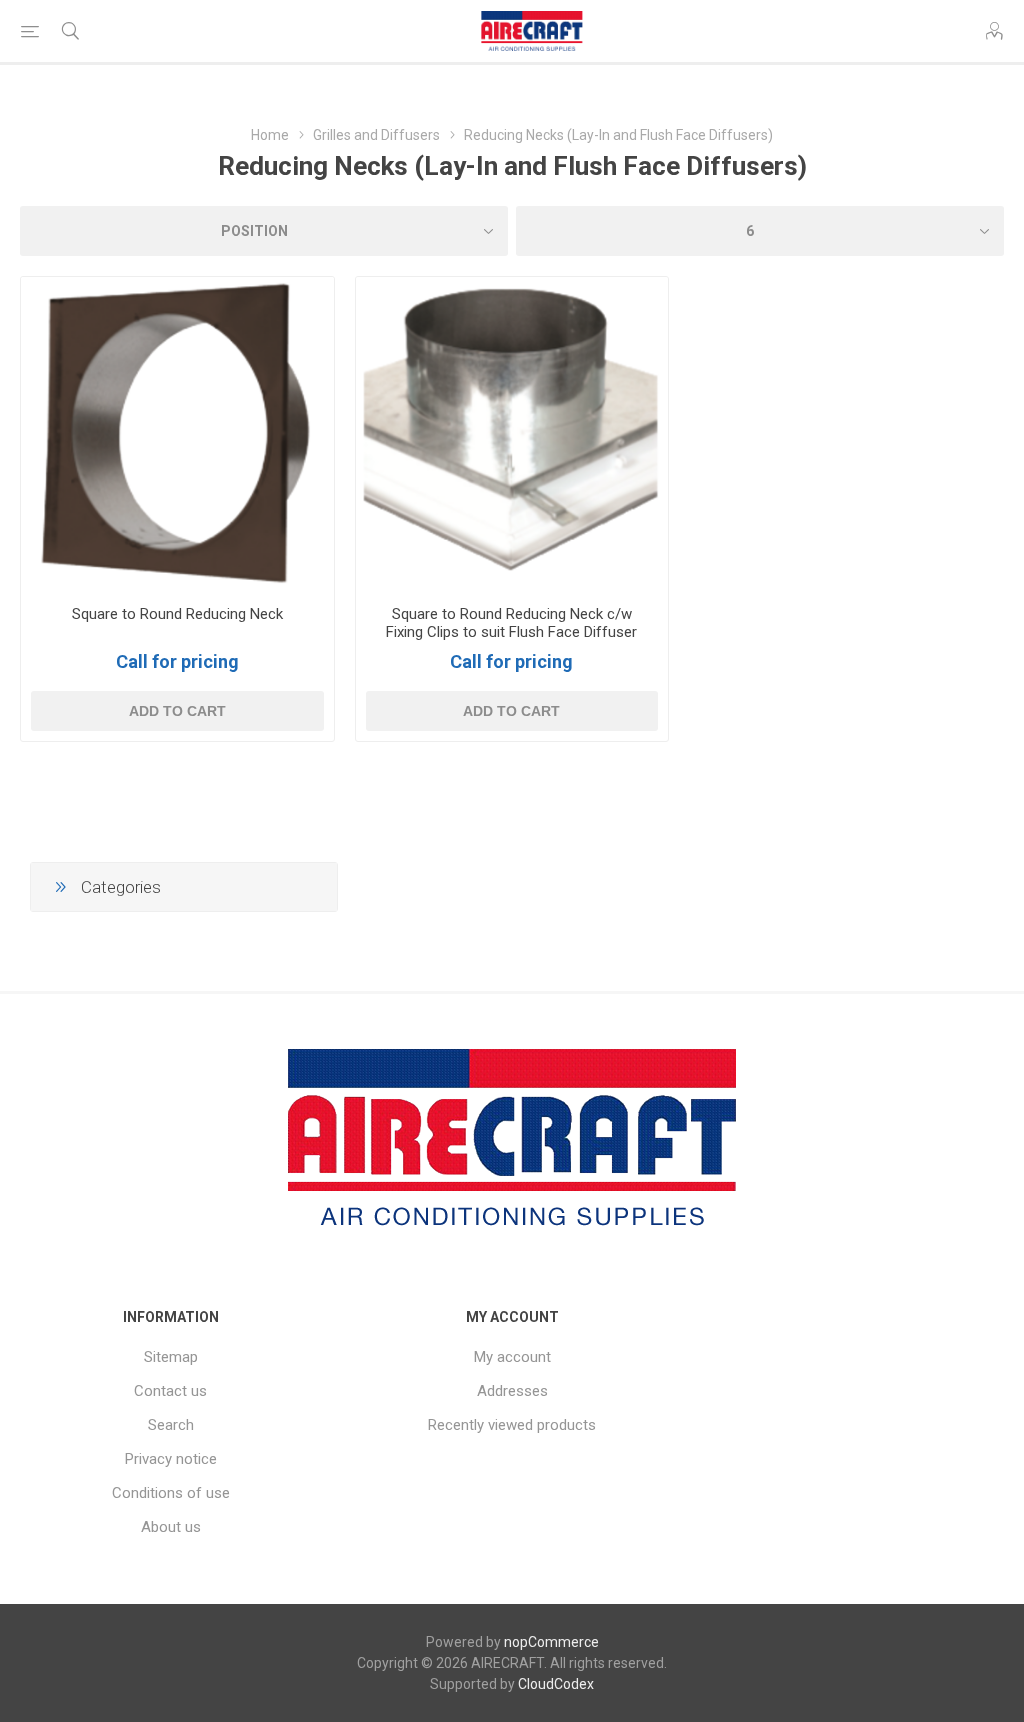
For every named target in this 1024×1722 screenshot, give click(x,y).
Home (270, 135)
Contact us (170, 1391)
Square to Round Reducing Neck (177, 614)
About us (171, 1527)
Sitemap (171, 1357)
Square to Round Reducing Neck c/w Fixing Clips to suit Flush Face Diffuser (511, 623)
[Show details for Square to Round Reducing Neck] (177, 433)
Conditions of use (171, 1493)
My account (512, 1357)
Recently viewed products (512, 1425)
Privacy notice (171, 1459)
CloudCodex (556, 1684)
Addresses (512, 1391)
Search (171, 1425)
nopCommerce (551, 1642)
